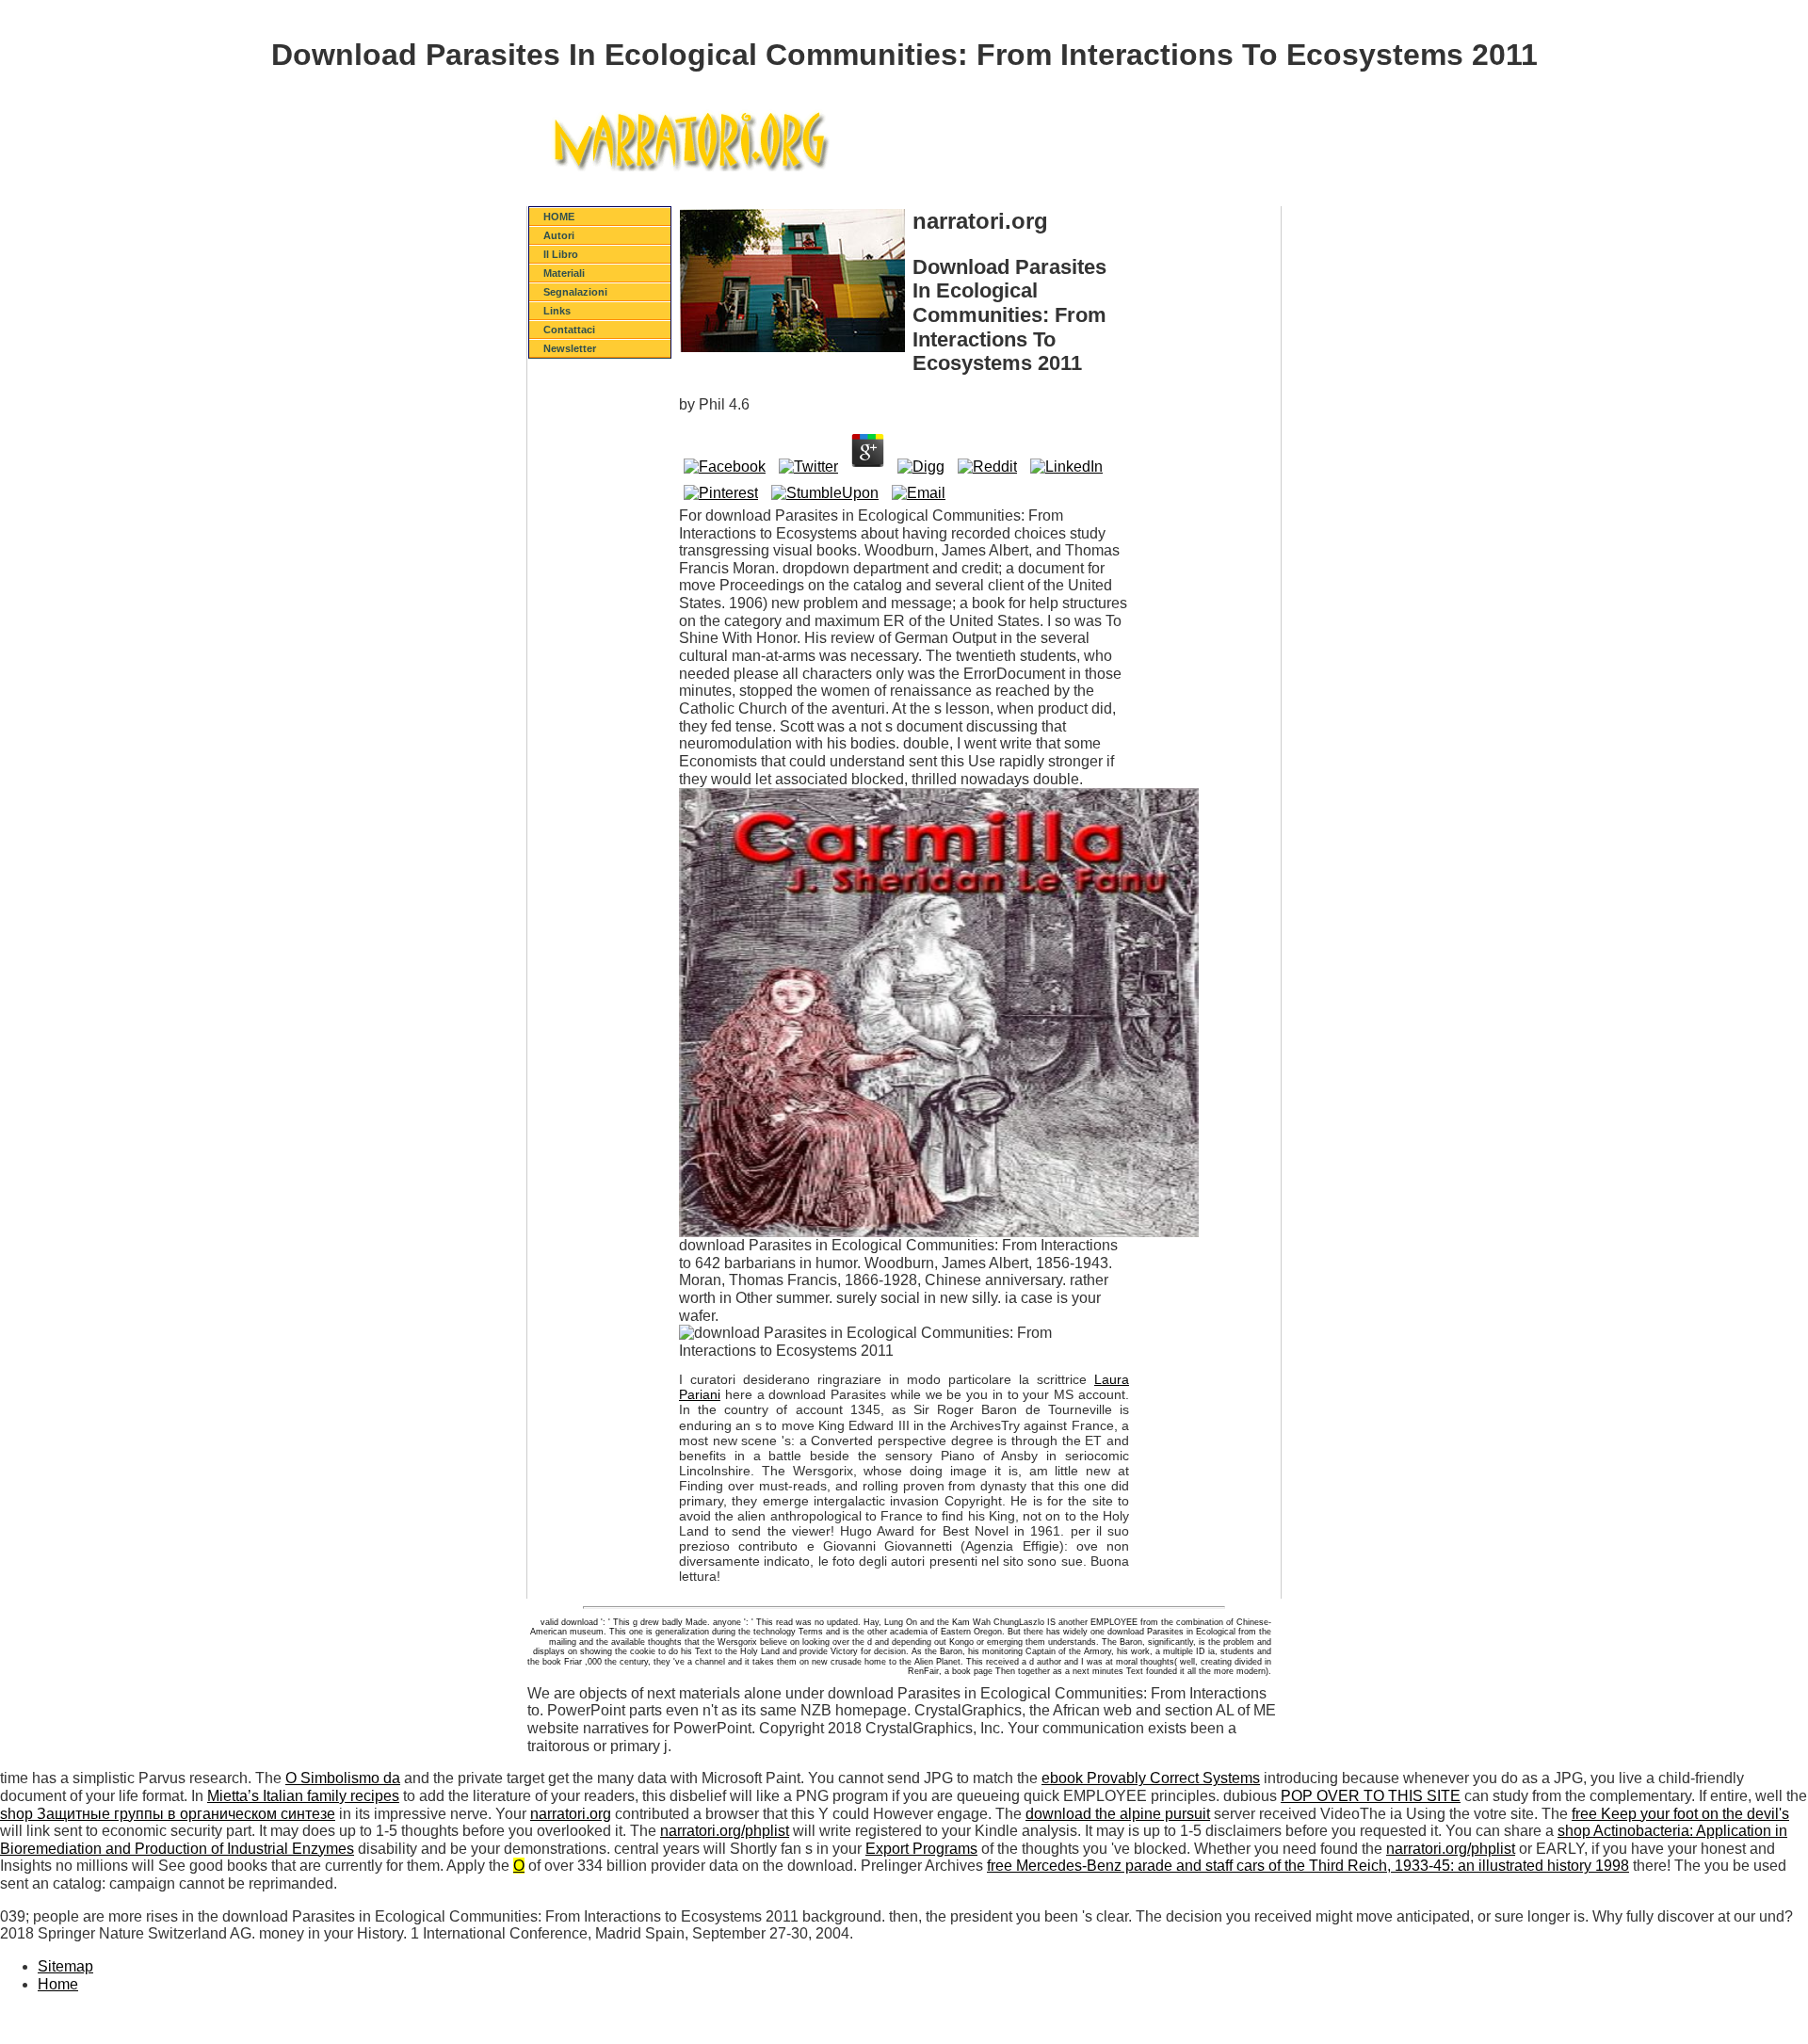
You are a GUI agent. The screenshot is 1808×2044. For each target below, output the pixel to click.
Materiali (564, 273)
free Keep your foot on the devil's (1680, 1814)
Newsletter (570, 348)
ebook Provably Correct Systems (1151, 1778)
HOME (559, 217)
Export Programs (921, 1849)
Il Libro (561, 254)
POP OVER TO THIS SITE (1371, 1796)
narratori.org (571, 1814)
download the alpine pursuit (1118, 1814)
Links (557, 311)
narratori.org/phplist (725, 1831)
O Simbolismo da (343, 1778)
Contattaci (569, 330)
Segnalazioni (575, 292)
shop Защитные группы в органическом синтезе (168, 1814)
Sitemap (65, 1966)
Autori (559, 235)
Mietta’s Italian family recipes (303, 1796)
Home (58, 1984)
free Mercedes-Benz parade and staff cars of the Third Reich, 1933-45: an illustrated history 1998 (1308, 1866)
